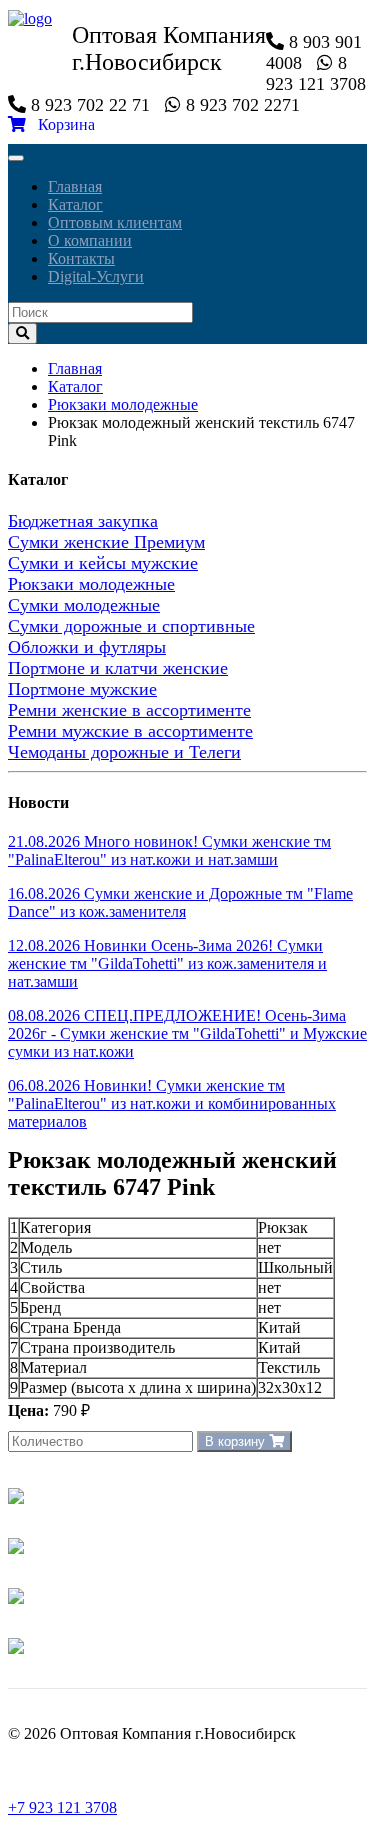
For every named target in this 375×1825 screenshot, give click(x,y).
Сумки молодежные (84, 605)
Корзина (60, 124)
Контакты (81, 258)
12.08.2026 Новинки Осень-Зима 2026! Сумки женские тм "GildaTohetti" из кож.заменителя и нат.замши (167, 963)
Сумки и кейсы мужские (103, 563)
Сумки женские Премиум (106, 542)
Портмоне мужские (82, 689)
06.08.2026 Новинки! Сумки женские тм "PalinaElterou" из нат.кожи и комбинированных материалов (172, 1103)
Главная (75, 186)
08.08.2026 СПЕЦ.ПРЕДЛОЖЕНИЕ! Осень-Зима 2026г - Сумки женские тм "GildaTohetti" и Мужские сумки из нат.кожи (187, 1033)
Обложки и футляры (87, 647)
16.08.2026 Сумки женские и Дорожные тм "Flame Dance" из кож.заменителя (180, 902)
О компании (90, 240)
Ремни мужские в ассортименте (130, 731)
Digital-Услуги (96, 276)
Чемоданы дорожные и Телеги (124, 752)
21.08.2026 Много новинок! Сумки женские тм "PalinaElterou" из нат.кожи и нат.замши (169, 850)
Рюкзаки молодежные (123, 404)
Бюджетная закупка (83, 521)
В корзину (237, 1441)
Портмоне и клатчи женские (118, 668)
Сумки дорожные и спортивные (131, 626)
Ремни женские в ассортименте (129, 710)
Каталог (75, 204)
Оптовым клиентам (115, 222)
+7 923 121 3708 (62, 1807)
